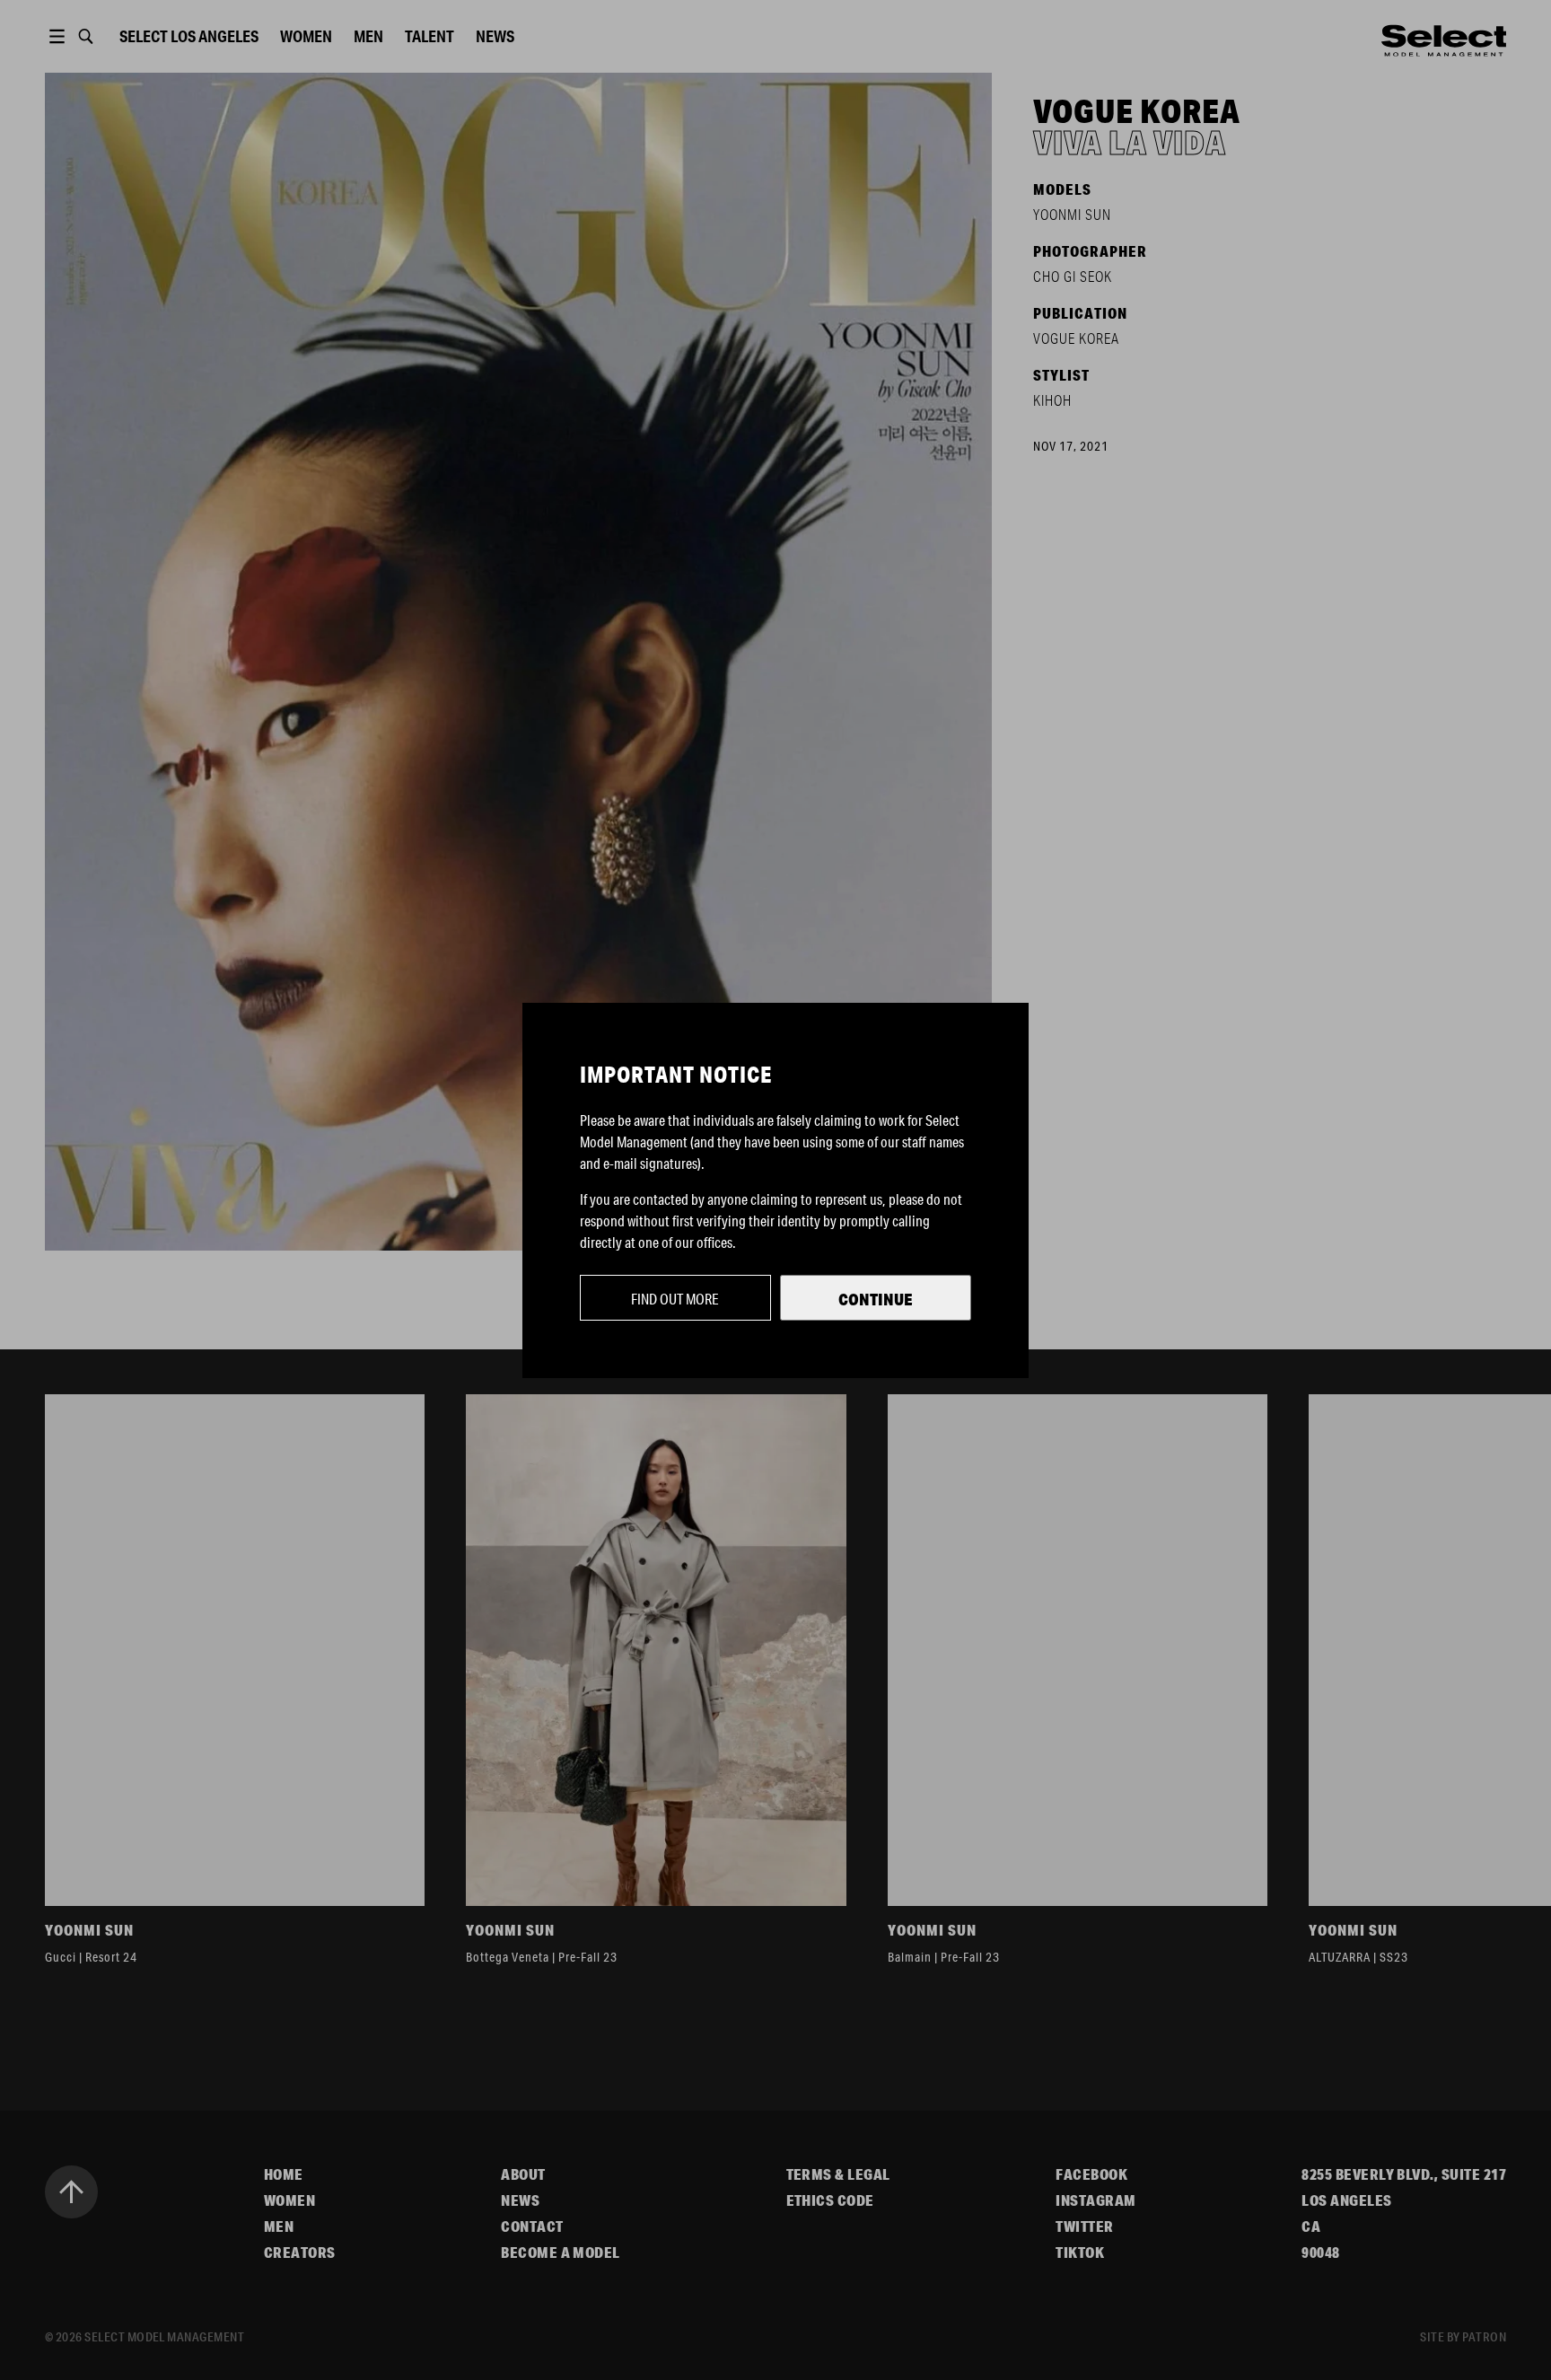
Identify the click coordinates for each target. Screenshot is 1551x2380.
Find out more (675, 1299)
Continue (876, 1299)
